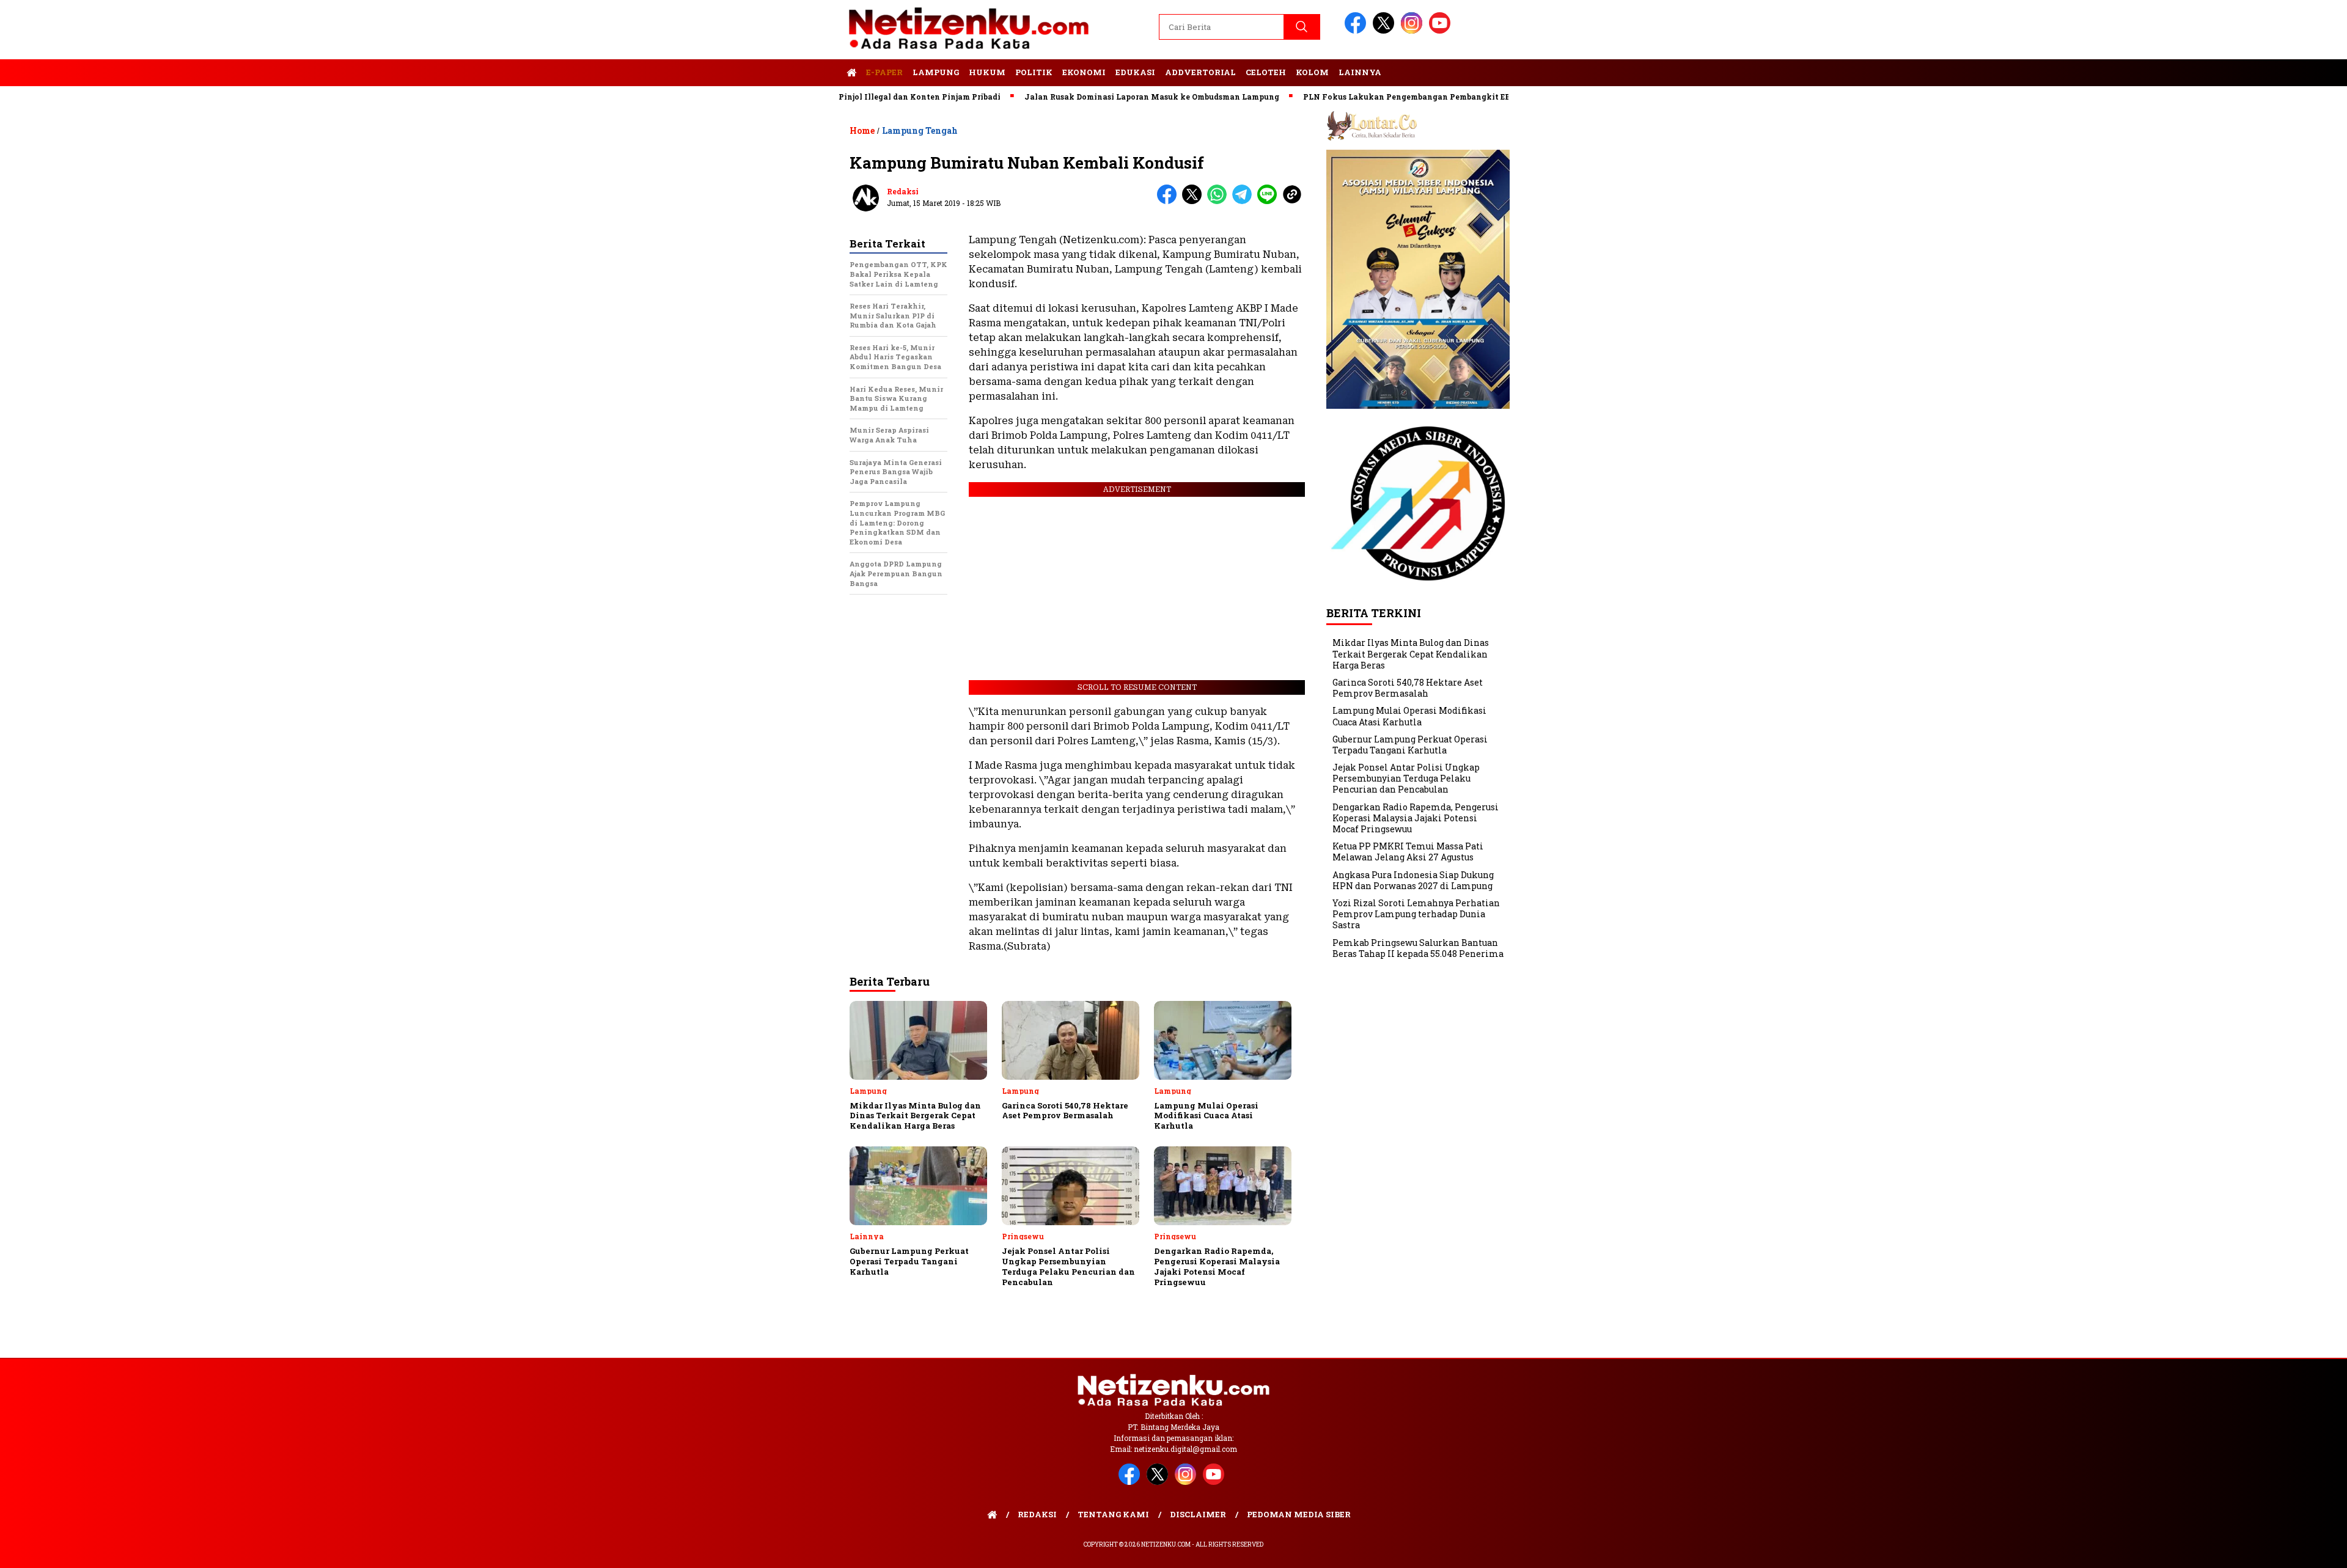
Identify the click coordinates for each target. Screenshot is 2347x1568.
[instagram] (1414, 31)
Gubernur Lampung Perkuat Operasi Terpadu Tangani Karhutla (1410, 745)
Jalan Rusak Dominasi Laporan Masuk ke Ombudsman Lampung (1091, 97)
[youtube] (1442, 31)
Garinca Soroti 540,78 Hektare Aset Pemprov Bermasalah (1408, 688)
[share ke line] (1270, 201)
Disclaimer (1198, 1514)
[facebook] (1357, 31)
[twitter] (1386, 31)
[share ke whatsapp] (1220, 201)
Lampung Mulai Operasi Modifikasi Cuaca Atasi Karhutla (1409, 716)
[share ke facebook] (1170, 201)
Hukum (987, 72)
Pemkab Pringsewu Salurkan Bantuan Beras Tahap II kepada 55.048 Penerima (1418, 948)
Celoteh (1266, 72)
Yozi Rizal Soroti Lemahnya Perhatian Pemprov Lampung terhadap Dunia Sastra (1416, 914)
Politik (1034, 72)
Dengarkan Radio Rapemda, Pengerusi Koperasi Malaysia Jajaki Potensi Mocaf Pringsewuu (1416, 818)
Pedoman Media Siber (1299, 1514)
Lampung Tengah (920, 130)
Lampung (936, 72)
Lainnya (1360, 72)
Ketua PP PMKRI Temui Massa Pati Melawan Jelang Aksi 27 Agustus (1408, 852)
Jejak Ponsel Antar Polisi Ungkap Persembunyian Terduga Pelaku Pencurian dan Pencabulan (1406, 778)
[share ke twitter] (1195, 201)
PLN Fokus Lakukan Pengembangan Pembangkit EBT (1348, 97)
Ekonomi (1084, 72)
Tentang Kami (1113, 1514)
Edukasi (1135, 72)
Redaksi (903, 191)
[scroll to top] (2267, 1549)
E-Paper (884, 72)
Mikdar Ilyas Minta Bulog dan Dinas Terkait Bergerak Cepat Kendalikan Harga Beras (1411, 654)
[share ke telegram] (1245, 201)
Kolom (1312, 72)
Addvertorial (1200, 72)
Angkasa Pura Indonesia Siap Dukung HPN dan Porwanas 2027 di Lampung (1413, 880)
